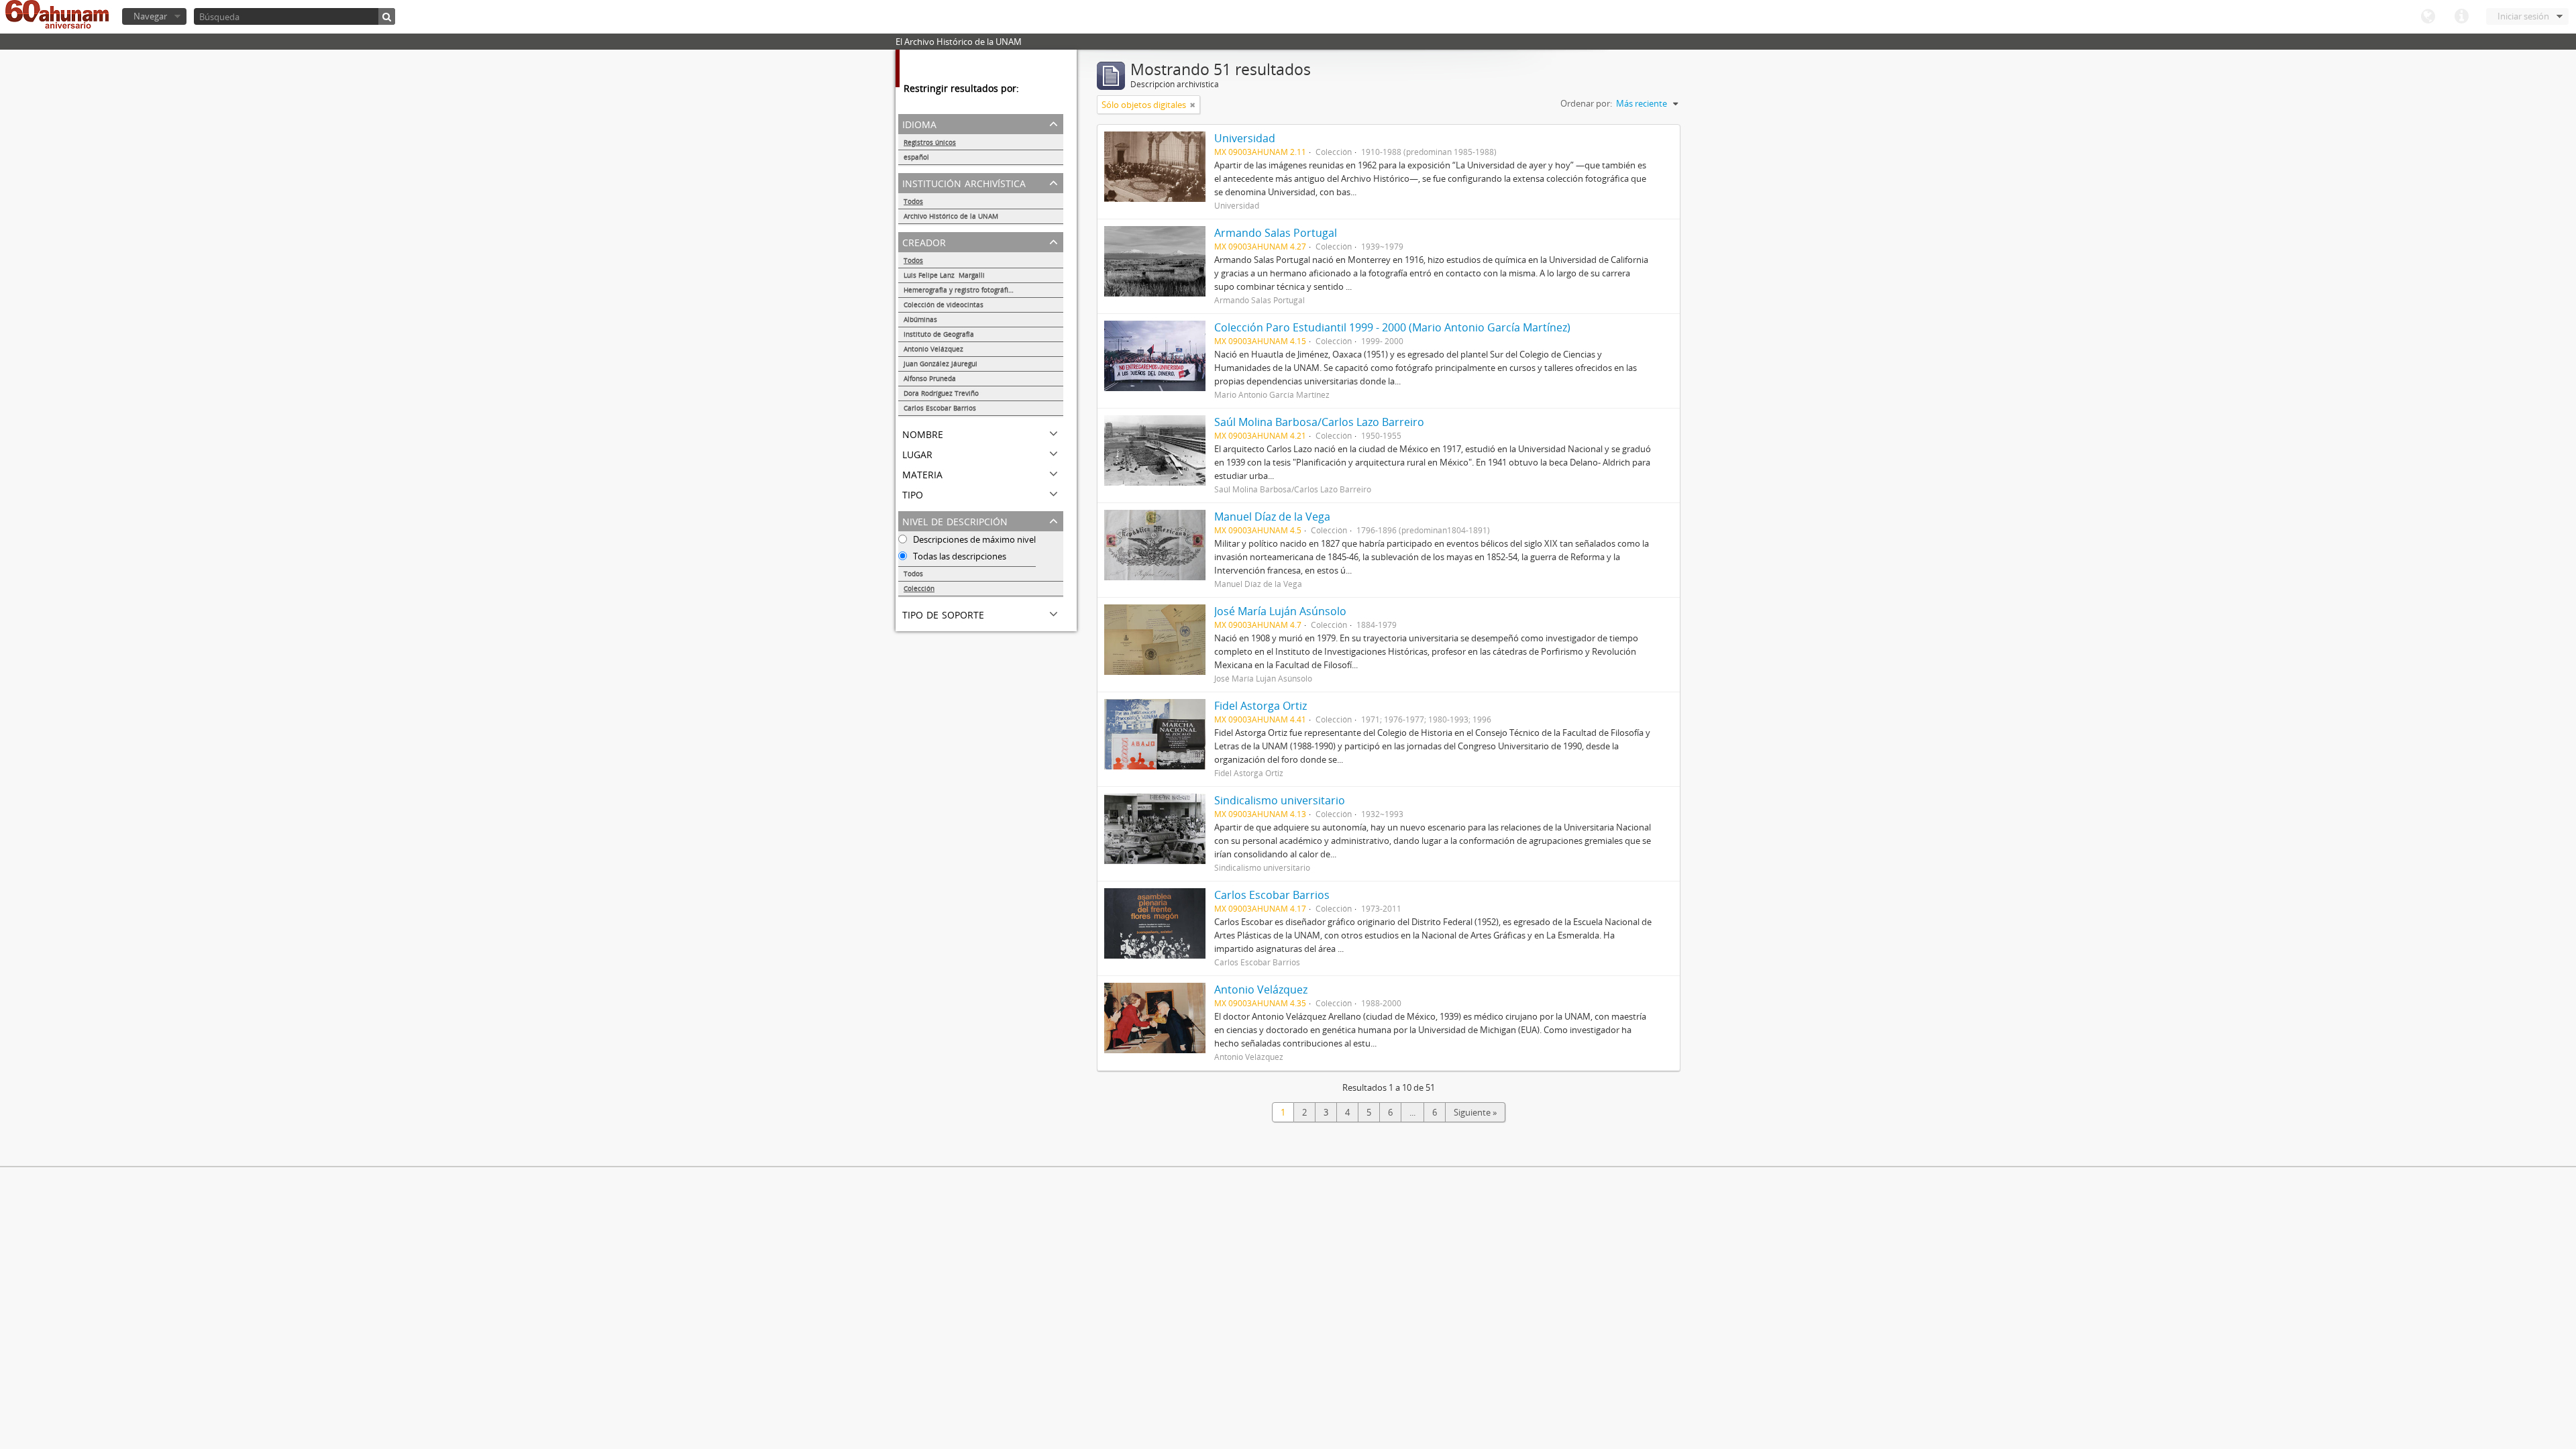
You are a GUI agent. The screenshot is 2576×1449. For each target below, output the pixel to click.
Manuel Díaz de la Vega (1272, 517)
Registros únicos (930, 142)
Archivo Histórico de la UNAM (951, 216)
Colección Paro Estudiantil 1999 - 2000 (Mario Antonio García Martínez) (1392, 327)
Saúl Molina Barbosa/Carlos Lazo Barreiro (1319, 422)
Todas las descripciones (959, 556)
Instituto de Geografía (939, 334)
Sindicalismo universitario (1280, 800)
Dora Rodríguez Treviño (941, 393)
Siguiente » (1475, 1112)
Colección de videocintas (944, 305)
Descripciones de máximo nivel (973, 539)
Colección (919, 588)
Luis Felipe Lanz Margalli (944, 275)
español (916, 157)
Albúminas (920, 319)
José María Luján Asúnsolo (1280, 611)
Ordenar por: (1586, 103)
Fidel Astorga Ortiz (1260, 706)
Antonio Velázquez (933, 349)
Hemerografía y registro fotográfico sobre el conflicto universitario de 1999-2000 (983, 290)
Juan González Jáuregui (941, 364)
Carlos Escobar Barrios (940, 408)
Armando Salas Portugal (1276, 233)
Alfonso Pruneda (932, 378)
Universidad (1245, 138)
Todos (913, 201)
